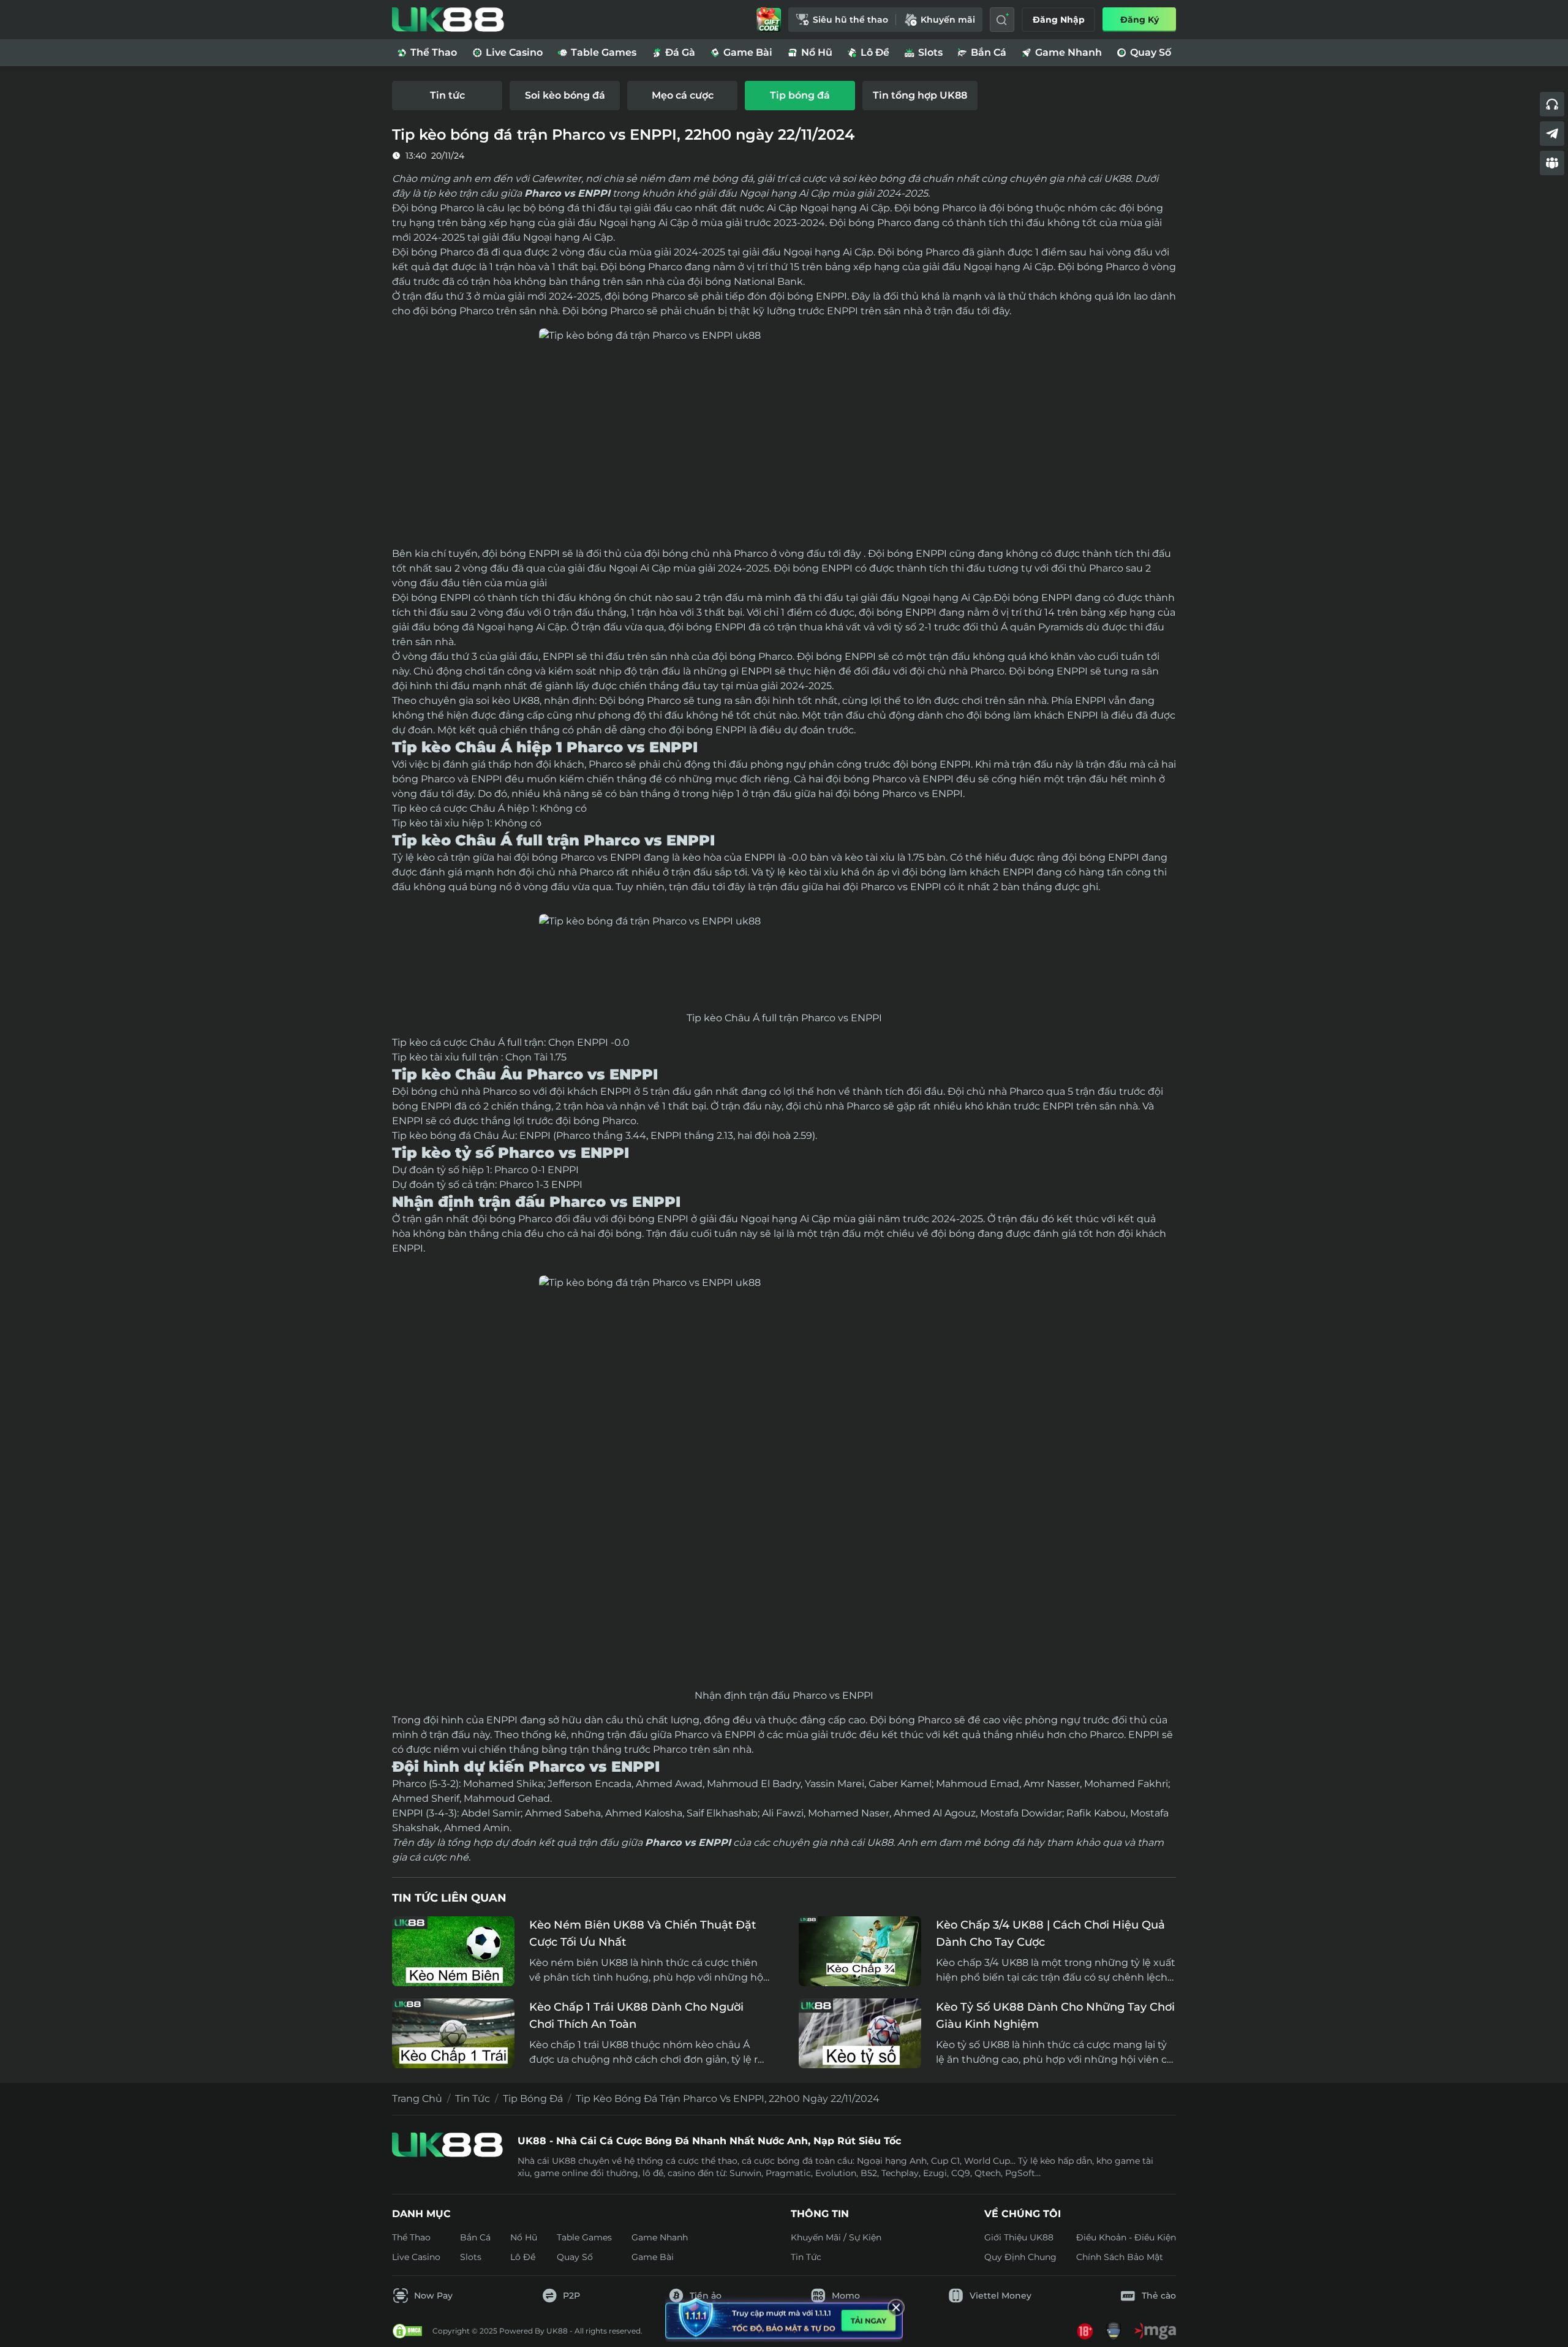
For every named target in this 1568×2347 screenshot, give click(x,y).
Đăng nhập (1059, 20)
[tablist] (784, 96)
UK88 (526, 701)
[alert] (784, 2311)
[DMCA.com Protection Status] (407, 2331)
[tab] (447, 96)
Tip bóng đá (533, 2099)
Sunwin (745, 2173)
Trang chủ (417, 2099)
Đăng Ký (1140, 20)
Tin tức (473, 2099)
